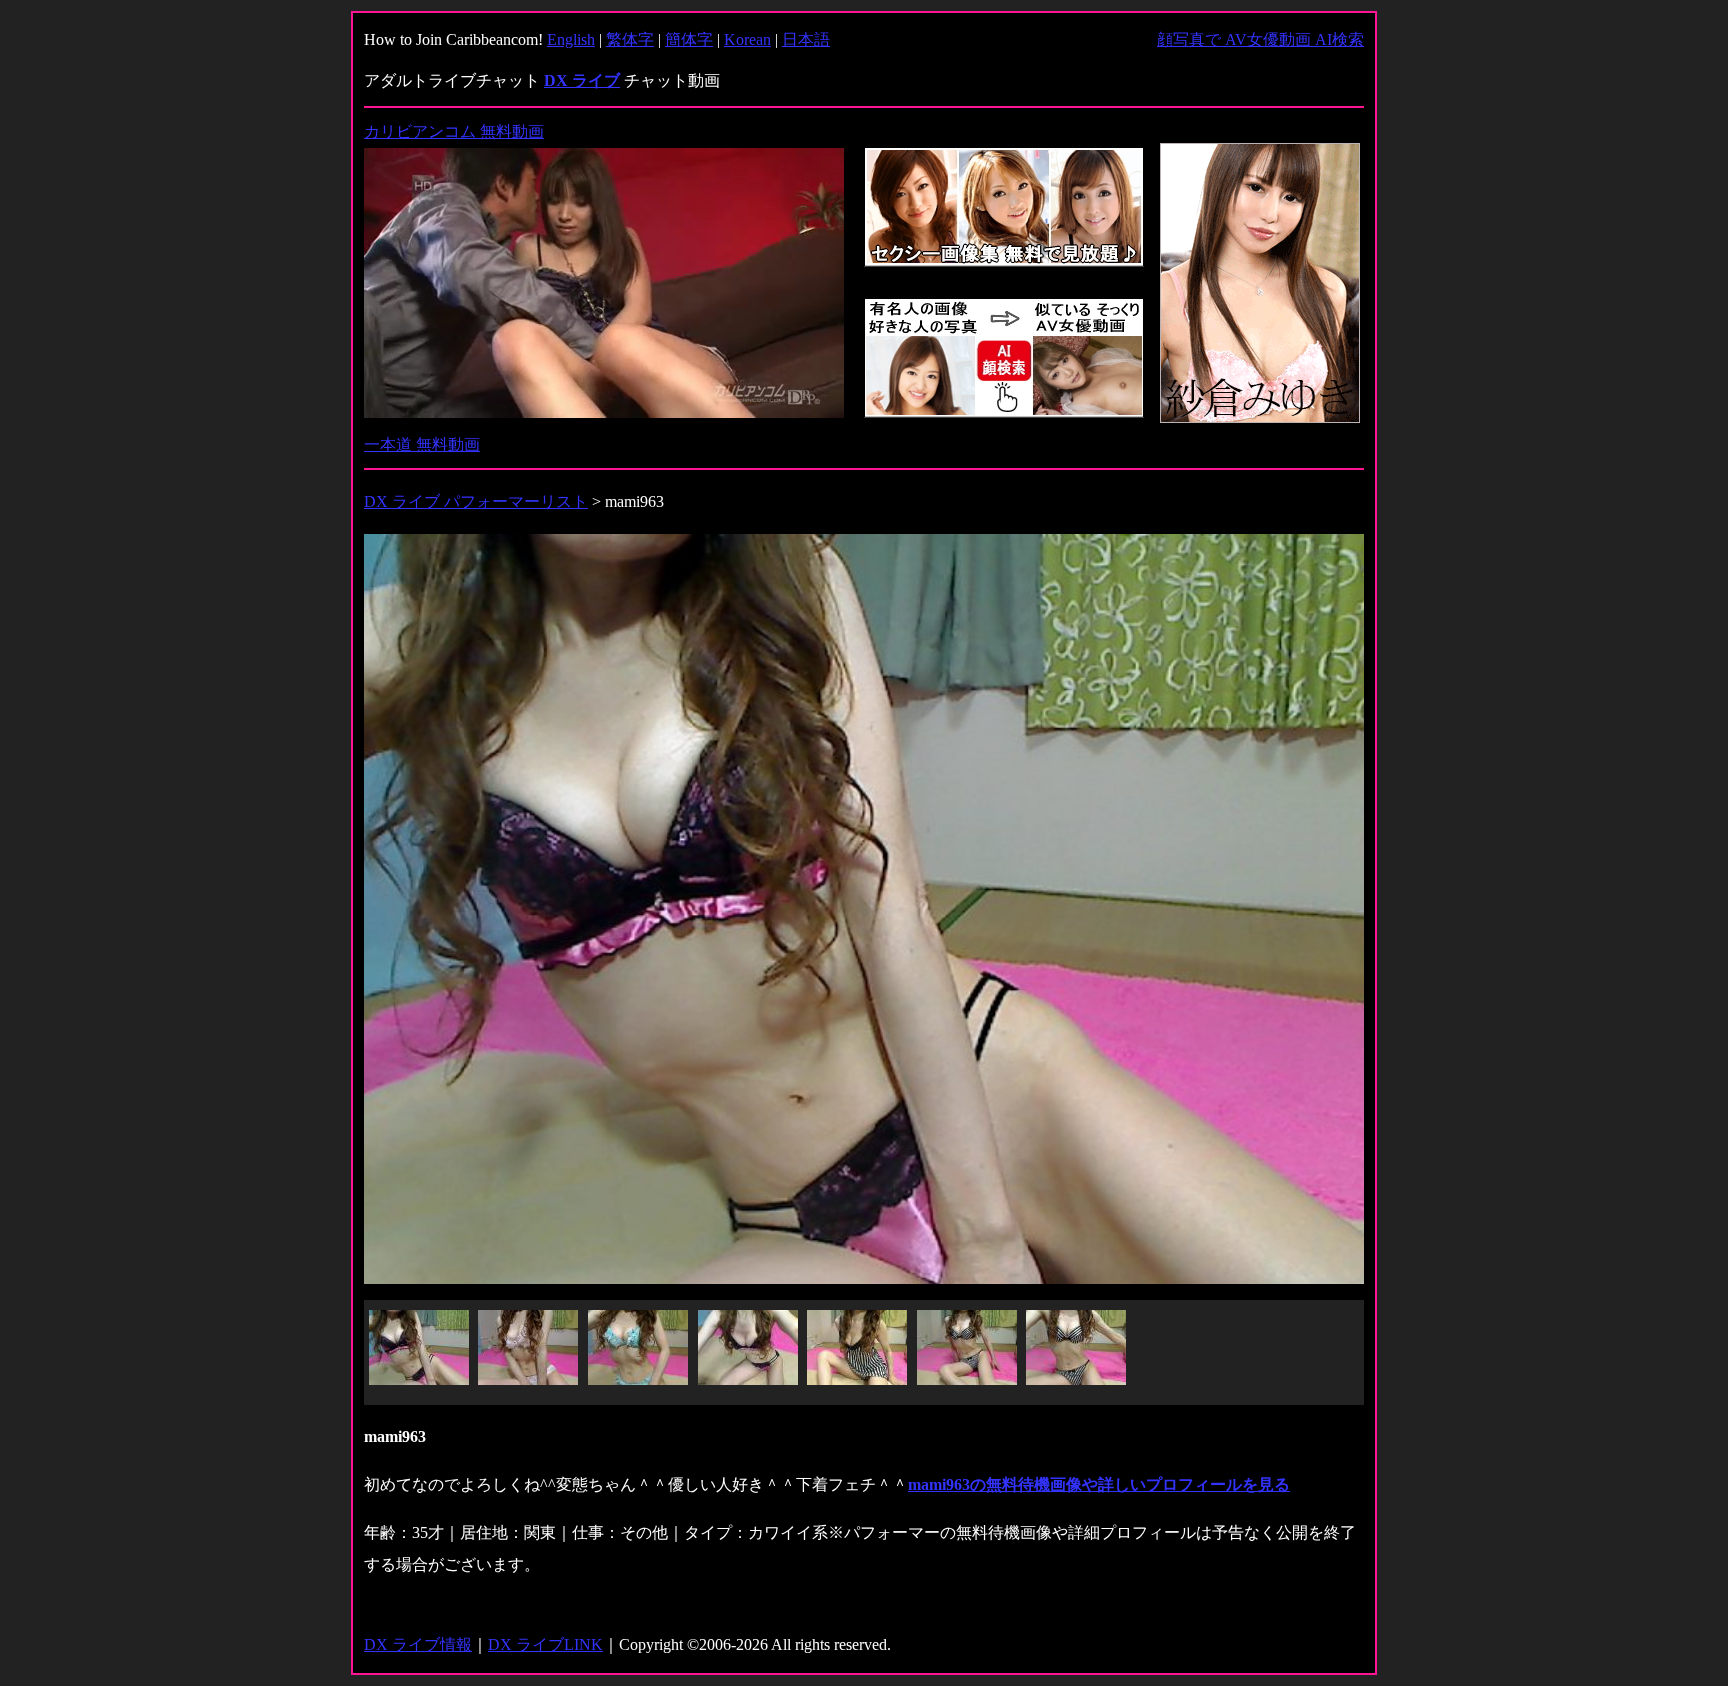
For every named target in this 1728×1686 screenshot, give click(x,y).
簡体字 (689, 39)
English (571, 39)
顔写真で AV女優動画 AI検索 (1260, 39)
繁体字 (630, 39)
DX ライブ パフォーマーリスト (476, 501)
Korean (747, 39)
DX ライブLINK (545, 1644)
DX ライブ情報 (418, 1644)
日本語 (806, 39)
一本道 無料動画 (422, 444)
